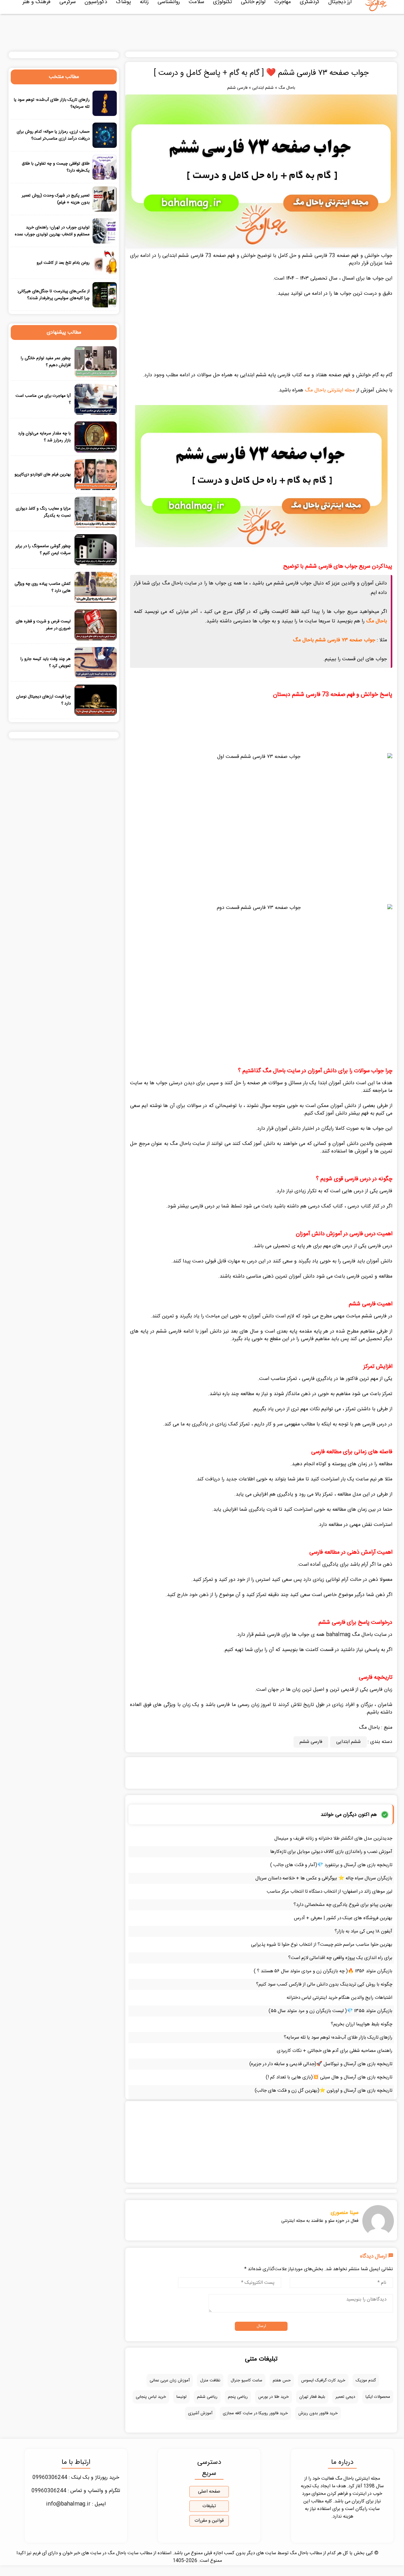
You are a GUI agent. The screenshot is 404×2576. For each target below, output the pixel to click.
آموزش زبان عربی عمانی (170, 2380)
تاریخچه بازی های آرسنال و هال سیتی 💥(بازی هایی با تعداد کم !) (329, 2077)
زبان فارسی (381, 1690)
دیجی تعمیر (345, 2397)
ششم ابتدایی (263, 88)
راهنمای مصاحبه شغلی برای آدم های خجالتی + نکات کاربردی (335, 2051)
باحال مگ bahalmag (349, 1635)
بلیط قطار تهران (312, 2397)
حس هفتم (282, 2380)
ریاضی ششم (207, 2397)
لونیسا (181, 2397)
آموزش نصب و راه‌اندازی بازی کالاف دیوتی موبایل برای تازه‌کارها (331, 1852)
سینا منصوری (345, 2213)
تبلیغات (209, 2506)
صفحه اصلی (209, 2492)
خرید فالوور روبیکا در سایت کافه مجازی (255, 2413)
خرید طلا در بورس (273, 2397)
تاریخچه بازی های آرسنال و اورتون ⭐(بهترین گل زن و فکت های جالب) (324, 2091)
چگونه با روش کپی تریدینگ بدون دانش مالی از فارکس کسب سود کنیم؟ (324, 1984)
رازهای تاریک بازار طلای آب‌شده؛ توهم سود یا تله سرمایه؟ (338, 2038)
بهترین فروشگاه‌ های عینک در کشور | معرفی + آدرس (343, 1918)
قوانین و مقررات (209, 2521)
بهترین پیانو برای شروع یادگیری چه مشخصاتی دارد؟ (343, 1905)
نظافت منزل (210, 2380)
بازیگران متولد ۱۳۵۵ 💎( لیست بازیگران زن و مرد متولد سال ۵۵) (330, 2011)
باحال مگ (287, 88)
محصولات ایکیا (378, 2397)
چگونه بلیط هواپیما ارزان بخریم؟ (362, 2024)
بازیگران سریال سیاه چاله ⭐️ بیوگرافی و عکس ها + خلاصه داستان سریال (324, 1878)
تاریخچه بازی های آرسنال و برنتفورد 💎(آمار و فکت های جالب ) (331, 1865)
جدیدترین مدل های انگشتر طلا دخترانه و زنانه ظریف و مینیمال (333, 1838)
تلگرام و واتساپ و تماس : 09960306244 (76, 2491)
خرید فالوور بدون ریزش (318, 2413)
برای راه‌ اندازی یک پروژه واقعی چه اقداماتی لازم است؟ (340, 1958)
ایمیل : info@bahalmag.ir (76, 2504)
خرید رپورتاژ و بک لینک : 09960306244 (76, 2478)
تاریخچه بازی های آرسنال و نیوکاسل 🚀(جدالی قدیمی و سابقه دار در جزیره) (321, 2064)
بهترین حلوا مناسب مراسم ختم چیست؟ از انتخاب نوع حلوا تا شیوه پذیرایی (322, 1945)
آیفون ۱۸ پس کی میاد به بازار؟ (363, 1931)
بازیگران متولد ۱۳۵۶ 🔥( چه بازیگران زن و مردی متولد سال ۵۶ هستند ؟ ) (323, 1971)
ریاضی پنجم (238, 2397)
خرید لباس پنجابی (151, 2397)
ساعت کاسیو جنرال (247, 2380)
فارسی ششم (237, 88)
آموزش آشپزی (200, 2413)
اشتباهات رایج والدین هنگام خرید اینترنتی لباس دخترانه (339, 1998)
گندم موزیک (366, 2380)
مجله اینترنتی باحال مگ (330, 390)
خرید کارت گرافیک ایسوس (323, 2380)
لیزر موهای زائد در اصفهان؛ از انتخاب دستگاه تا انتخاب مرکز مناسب (330, 1892)
